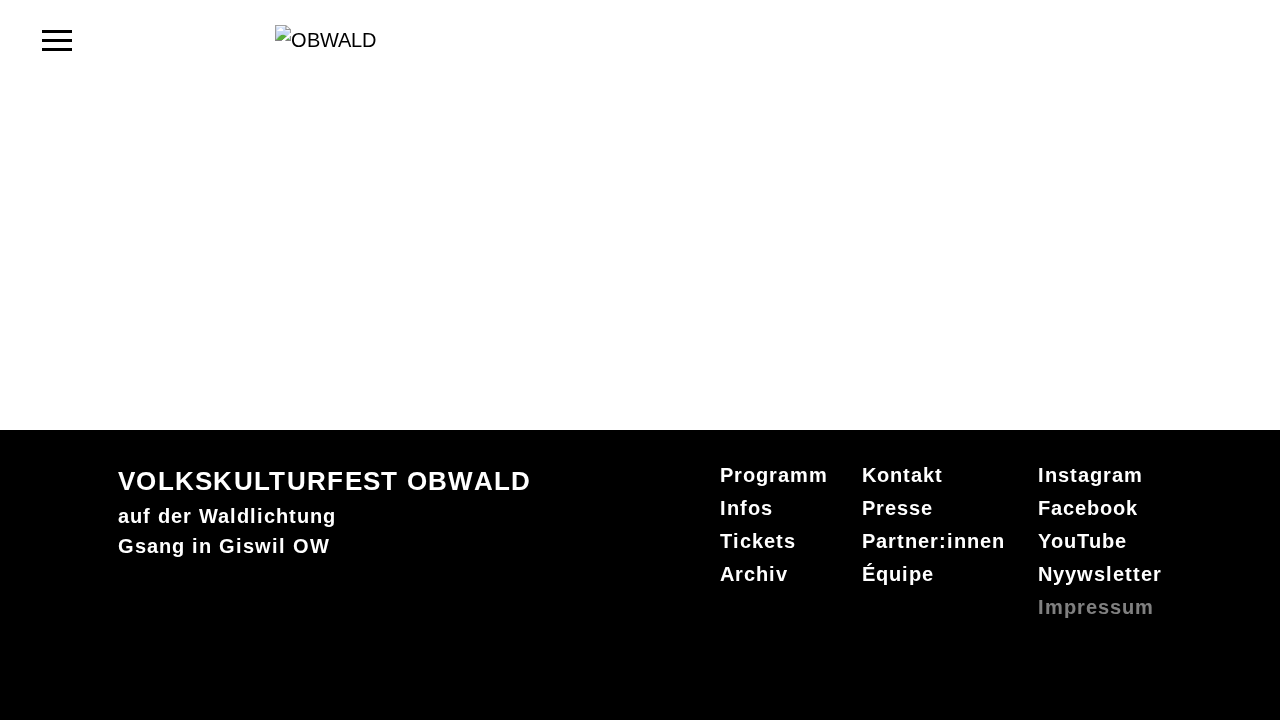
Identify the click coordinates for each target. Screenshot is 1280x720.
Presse (897, 508)
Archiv (754, 574)
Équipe (898, 574)
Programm (774, 475)
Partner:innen (933, 541)
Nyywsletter (1100, 574)
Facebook (1088, 508)
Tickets (758, 541)
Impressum (1096, 607)
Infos (746, 508)
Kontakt (902, 475)
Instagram (1090, 475)
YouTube (1082, 541)
